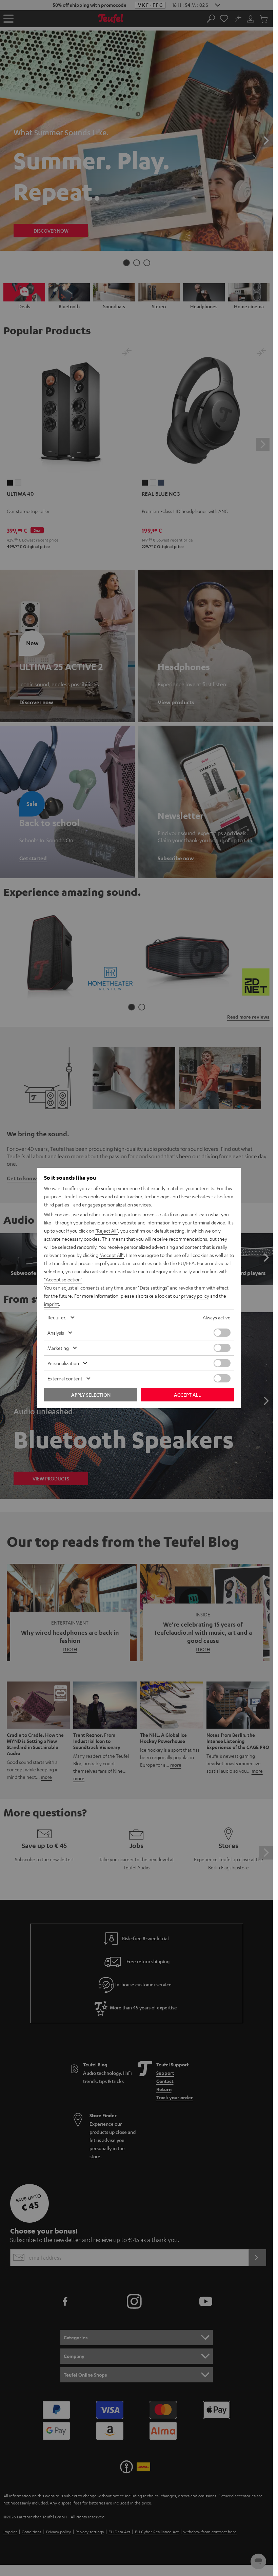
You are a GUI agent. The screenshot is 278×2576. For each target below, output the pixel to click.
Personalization (63, 1363)
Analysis (56, 1333)
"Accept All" (112, 1255)
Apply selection (91, 1395)
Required (57, 1317)
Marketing (58, 1348)
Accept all (187, 1395)
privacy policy (195, 1296)
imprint (52, 1304)
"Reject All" (107, 1231)
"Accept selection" (63, 1279)
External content (65, 1378)
